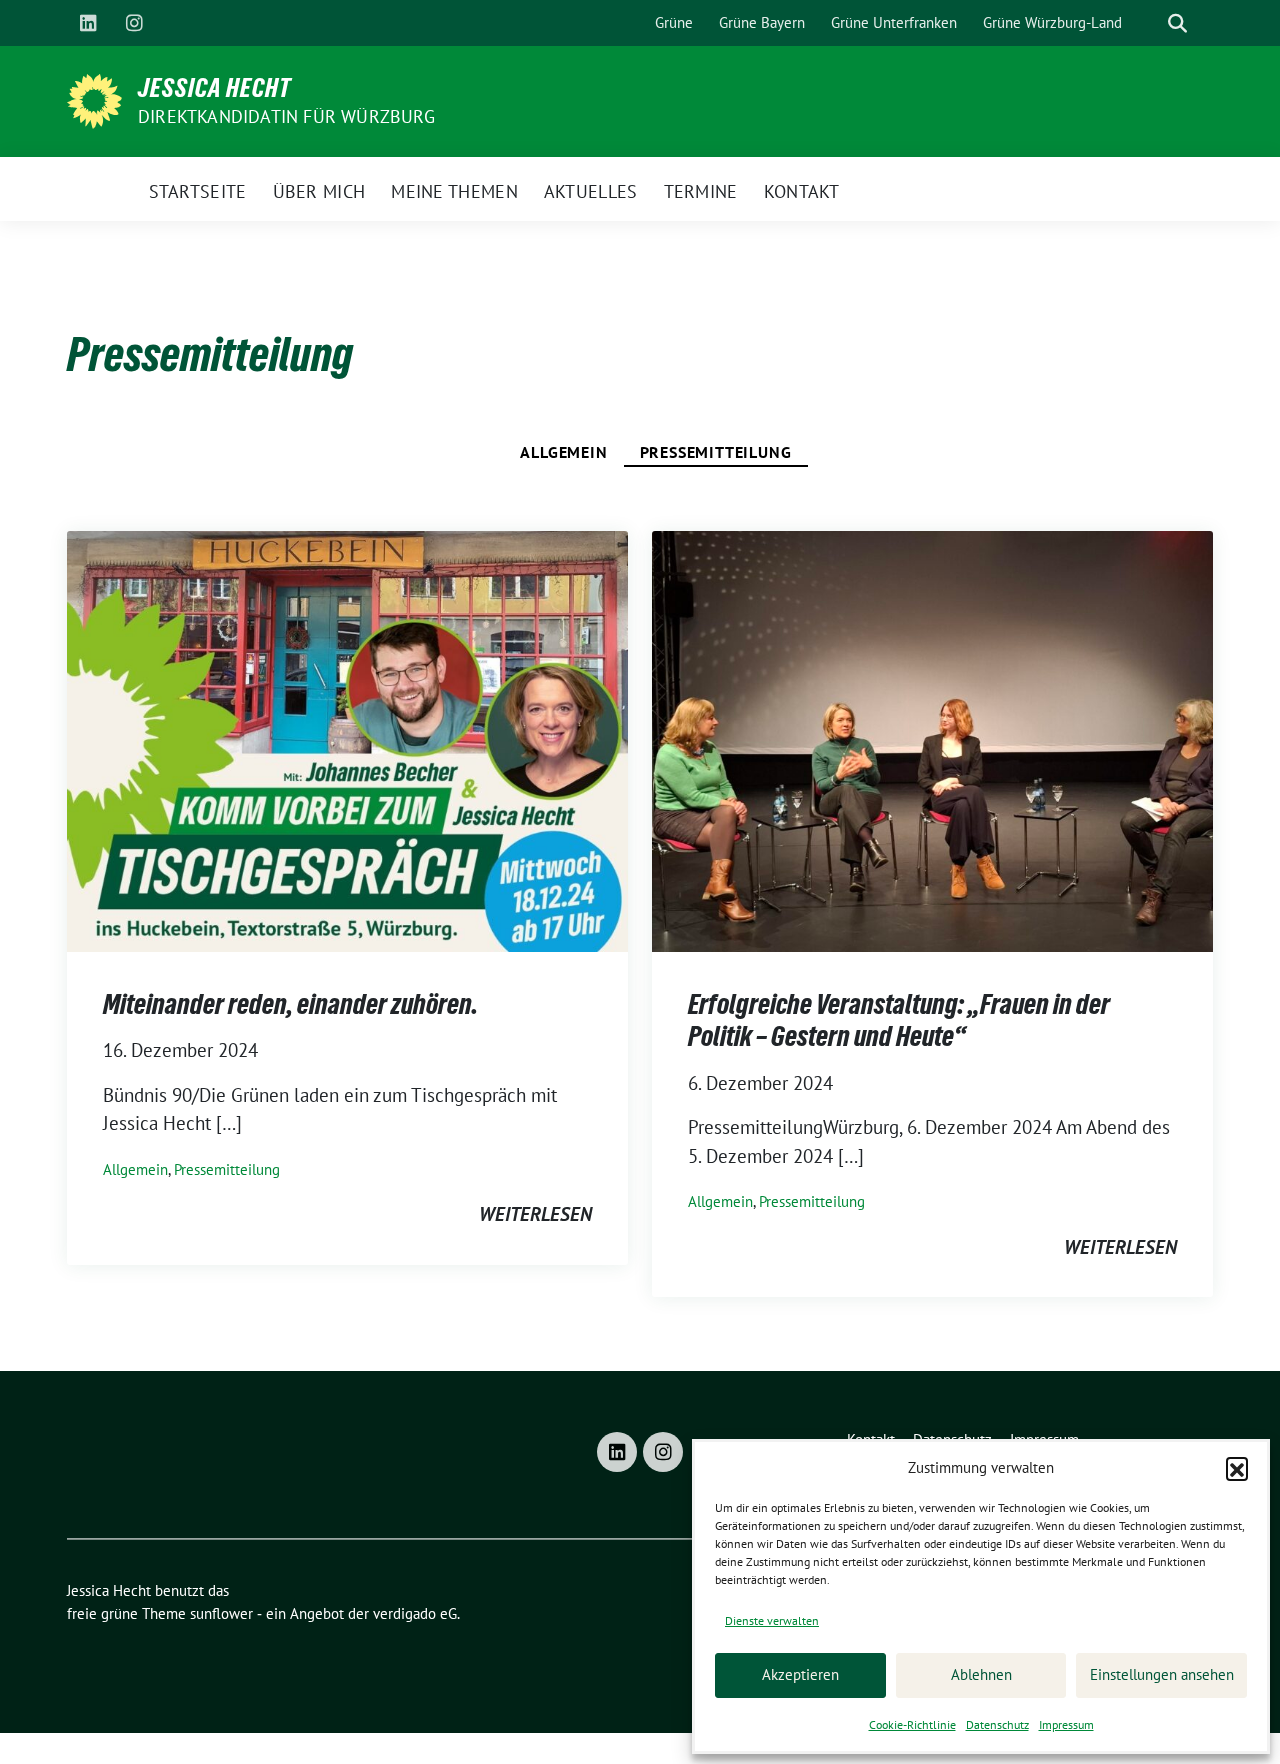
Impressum (1066, 1724)
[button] (1237, 1468)
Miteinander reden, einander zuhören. (290, 1004)
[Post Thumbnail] (347, 739)
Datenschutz (997, 1724)
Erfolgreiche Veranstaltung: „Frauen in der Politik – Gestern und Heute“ (899, 1020)
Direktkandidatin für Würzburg (286, 116)
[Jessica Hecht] (94, 99)
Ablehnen (981, 1674)
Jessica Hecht (214, 88)
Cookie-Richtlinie (912, 1724)
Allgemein (563, 452)
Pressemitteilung (716, 452)
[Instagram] (134, 23)
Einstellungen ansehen (1162, 1674)
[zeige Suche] (1177, 23)
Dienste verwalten (772, 1620)
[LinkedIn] (88, 23)
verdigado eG (415, 1613)
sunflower (221, 1613)
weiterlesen (535, 1214)
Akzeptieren (800, 1674)
